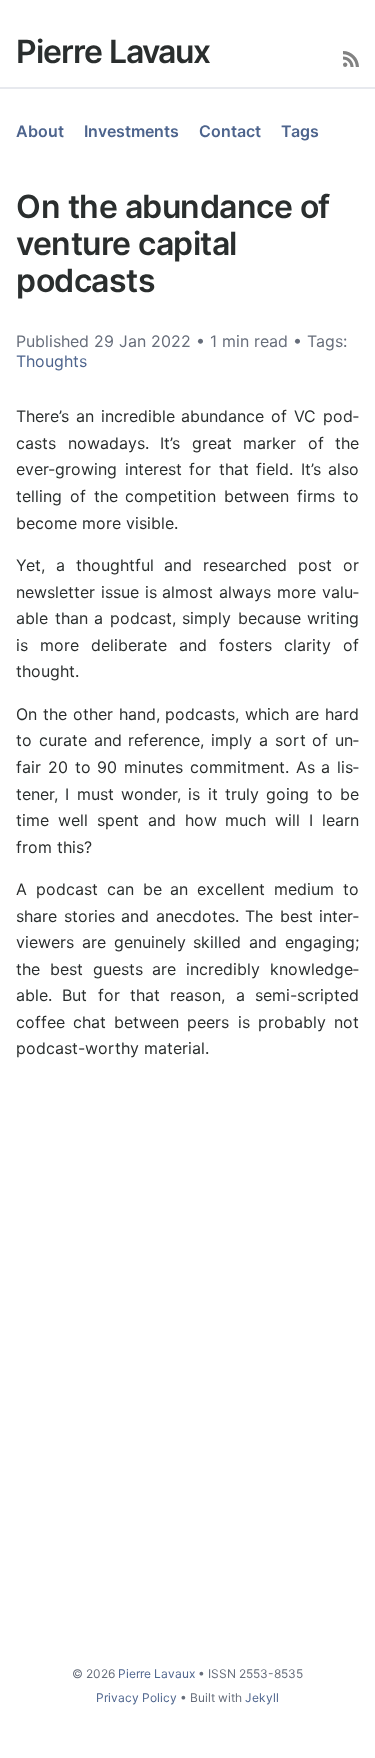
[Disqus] (187, 1360)
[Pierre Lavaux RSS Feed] (351, 57)
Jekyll (262, 1697)
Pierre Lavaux (113, 51)
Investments (131, 131)
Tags (300, 131)
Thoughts (51, 361)
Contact (230, 131)
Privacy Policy (136, 1697)
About (40, 131)
